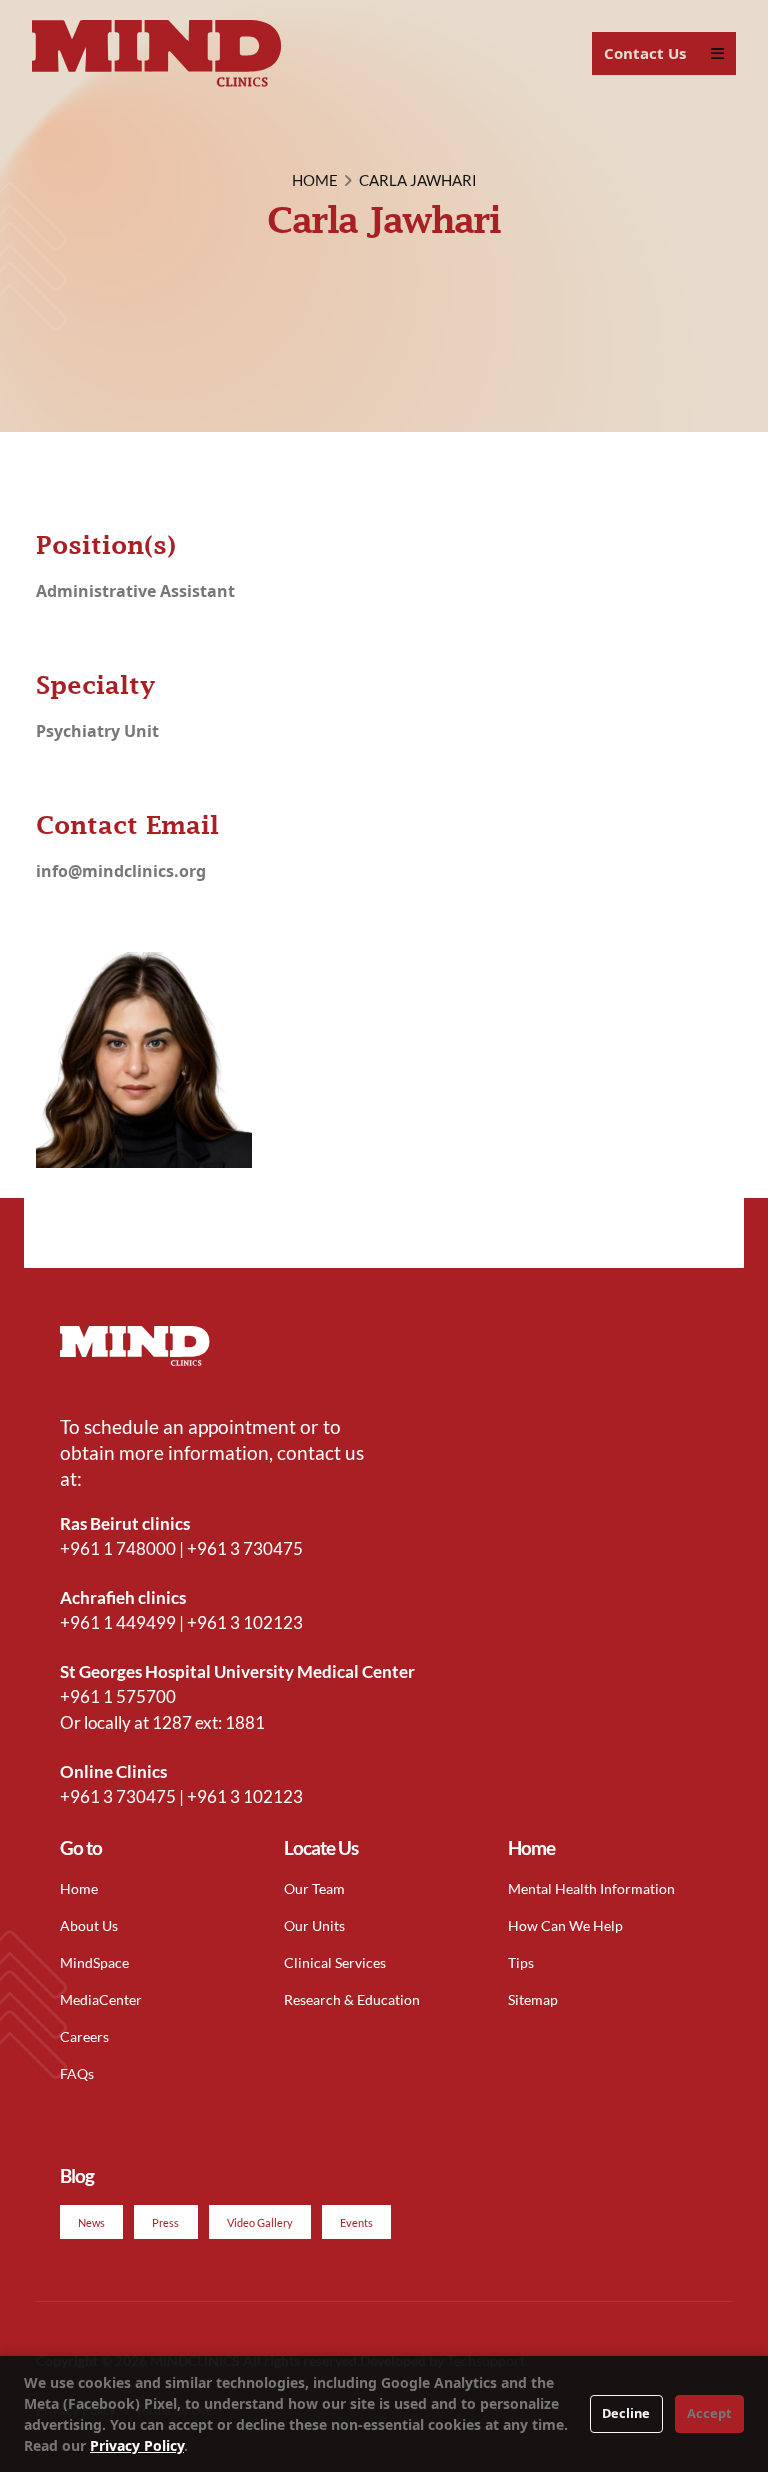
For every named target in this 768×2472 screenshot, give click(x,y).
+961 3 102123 (245, 1622)
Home (79, 1888)
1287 (172, 1722)
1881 (245, 1722)
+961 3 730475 (245, 1548)
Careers (84, 2036)
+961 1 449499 (118, 1622)
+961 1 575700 (118, 1696)
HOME (315, 180)
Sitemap (533, 1999)
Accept (709, 2413)
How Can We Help (565, 1925)
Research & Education (352, 1999)
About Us (89, 1925)
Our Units (314, 1925)
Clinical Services (335, 1962)
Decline (626, 2413)
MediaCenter (101, 1999)
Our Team (314, 1888)
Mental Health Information (591, 1888)
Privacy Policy (137, 2445)
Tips (521, 1962)
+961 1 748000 (118, 1548)
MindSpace (94, 1962)
